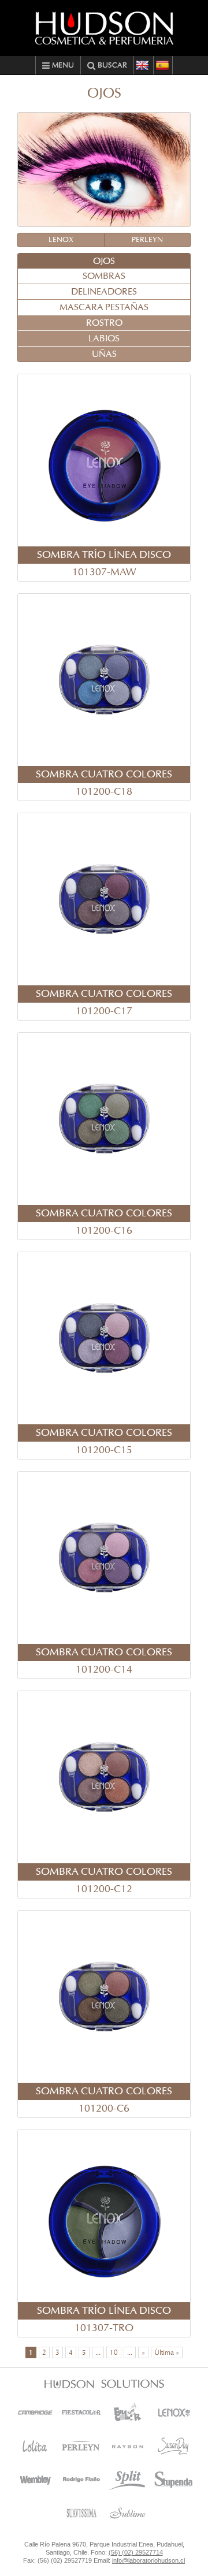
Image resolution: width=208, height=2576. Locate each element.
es (163, 65)
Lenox (61, 240)
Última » (167, 2352)
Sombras (104, 276)
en (143, 65)
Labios (104, 338)
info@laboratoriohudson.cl (148, 2560)
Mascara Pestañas (104, 307)
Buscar (111, 66)
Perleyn (147, 240)
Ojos (104, 261)
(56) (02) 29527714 (136, 2552)
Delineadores (104, 292)
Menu (62, 66)
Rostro (104, 323)
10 (114, 2352)
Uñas (104, 354)
